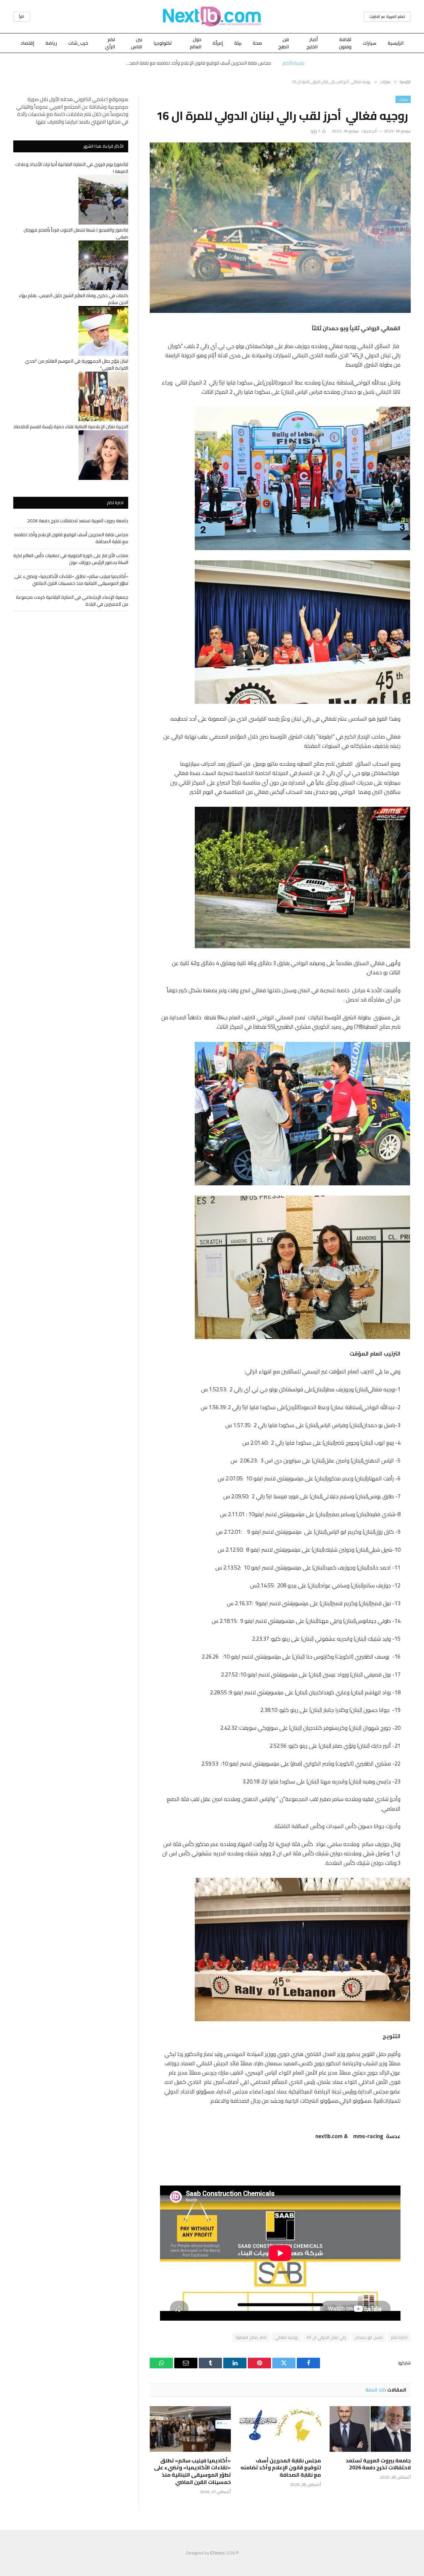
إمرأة (218, 43)
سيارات (370, 43)
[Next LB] (212, 17)
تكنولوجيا (163, 43)
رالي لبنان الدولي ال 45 (326, 2337)
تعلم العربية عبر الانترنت (387, 17)
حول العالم (196, 43)
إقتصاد (27, 43)
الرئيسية (396, 43)
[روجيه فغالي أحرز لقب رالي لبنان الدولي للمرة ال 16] (280, 228)
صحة (257, 43)
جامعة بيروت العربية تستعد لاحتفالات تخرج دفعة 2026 (378, 2464)
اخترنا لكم (399, 2337)
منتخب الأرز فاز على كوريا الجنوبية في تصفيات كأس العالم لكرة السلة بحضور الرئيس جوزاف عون (71, 559)
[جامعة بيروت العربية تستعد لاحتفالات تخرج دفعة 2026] (370, 2429)
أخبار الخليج (312, 43)
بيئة (238, 43)
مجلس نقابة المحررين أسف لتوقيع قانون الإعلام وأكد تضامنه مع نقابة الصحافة (197, 63)
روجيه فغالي (287, 2337)
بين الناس (136, 43)
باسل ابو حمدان (369, 2337)
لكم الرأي (110, 43)
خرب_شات (78, 43)
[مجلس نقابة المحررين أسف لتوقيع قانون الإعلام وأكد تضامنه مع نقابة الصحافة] (280, 2429)
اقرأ (22, 17)
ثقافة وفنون (345, 43)
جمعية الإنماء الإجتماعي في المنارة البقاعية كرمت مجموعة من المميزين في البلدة (72, 601)
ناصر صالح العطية (251, 2337)
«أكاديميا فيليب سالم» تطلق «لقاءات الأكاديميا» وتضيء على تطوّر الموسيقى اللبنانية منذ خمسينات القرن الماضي (192, 2472)
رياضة (51, 43)
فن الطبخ (284, 43)
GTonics (217, 2553)
